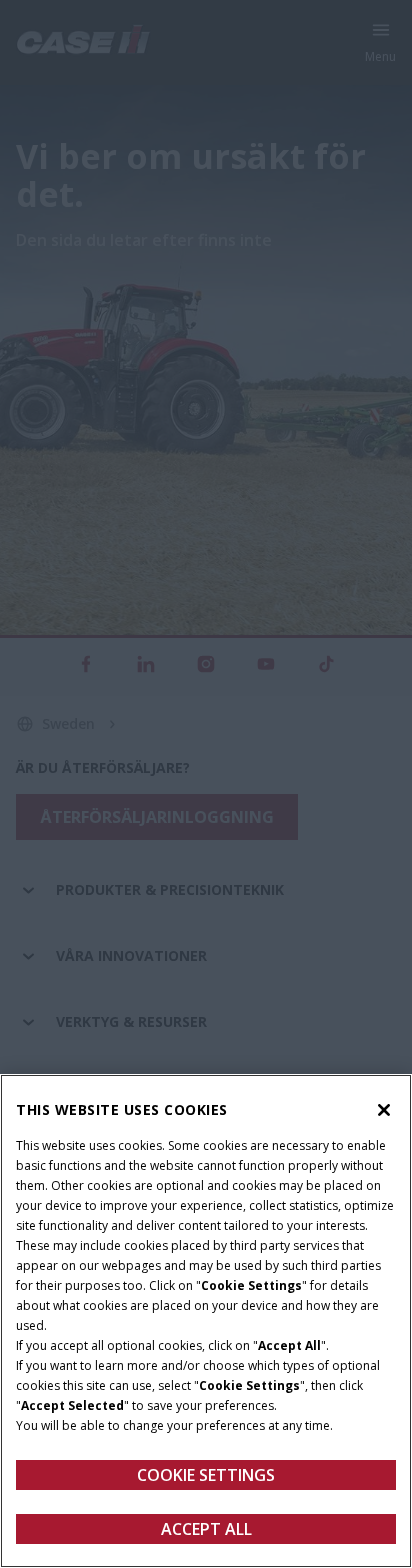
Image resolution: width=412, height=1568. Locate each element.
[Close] (384, 1110)
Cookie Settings (206, 1475)
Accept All (206, 1529)
